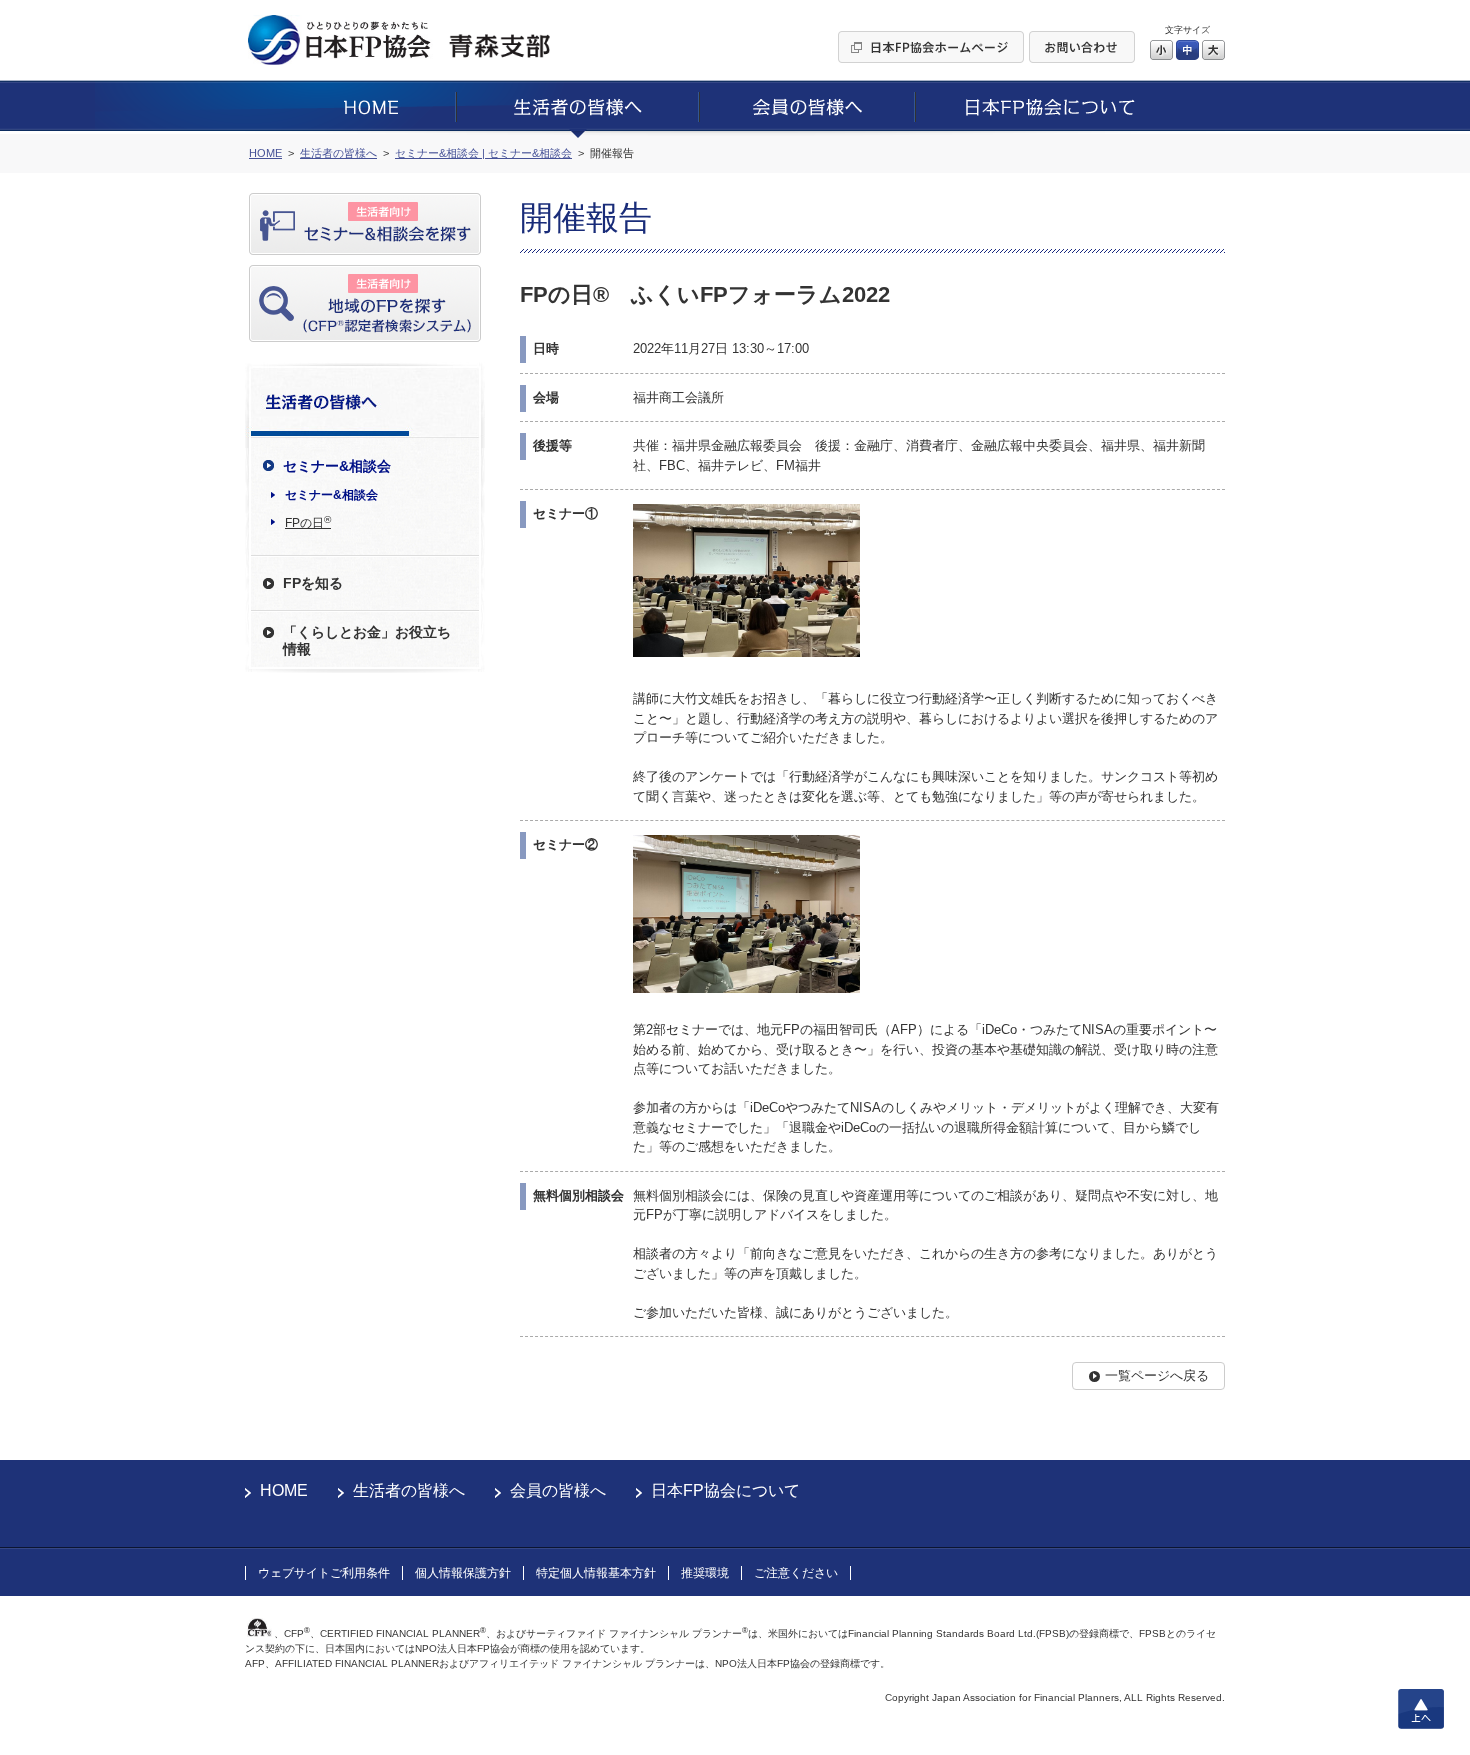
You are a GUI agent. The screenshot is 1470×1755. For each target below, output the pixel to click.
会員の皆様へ (558, 1490)
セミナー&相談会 (331, 495)
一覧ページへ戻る (1157, 1375)
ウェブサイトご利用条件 (324, 1573)
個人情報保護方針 (463, 1573)
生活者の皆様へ (409, 1490)
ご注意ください (796, 1573)
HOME (284, 1490)
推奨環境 (705, 1573)
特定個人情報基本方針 (596, 1573)
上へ (1421, 1709)
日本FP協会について (725, 1490)
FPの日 (308, 522)
